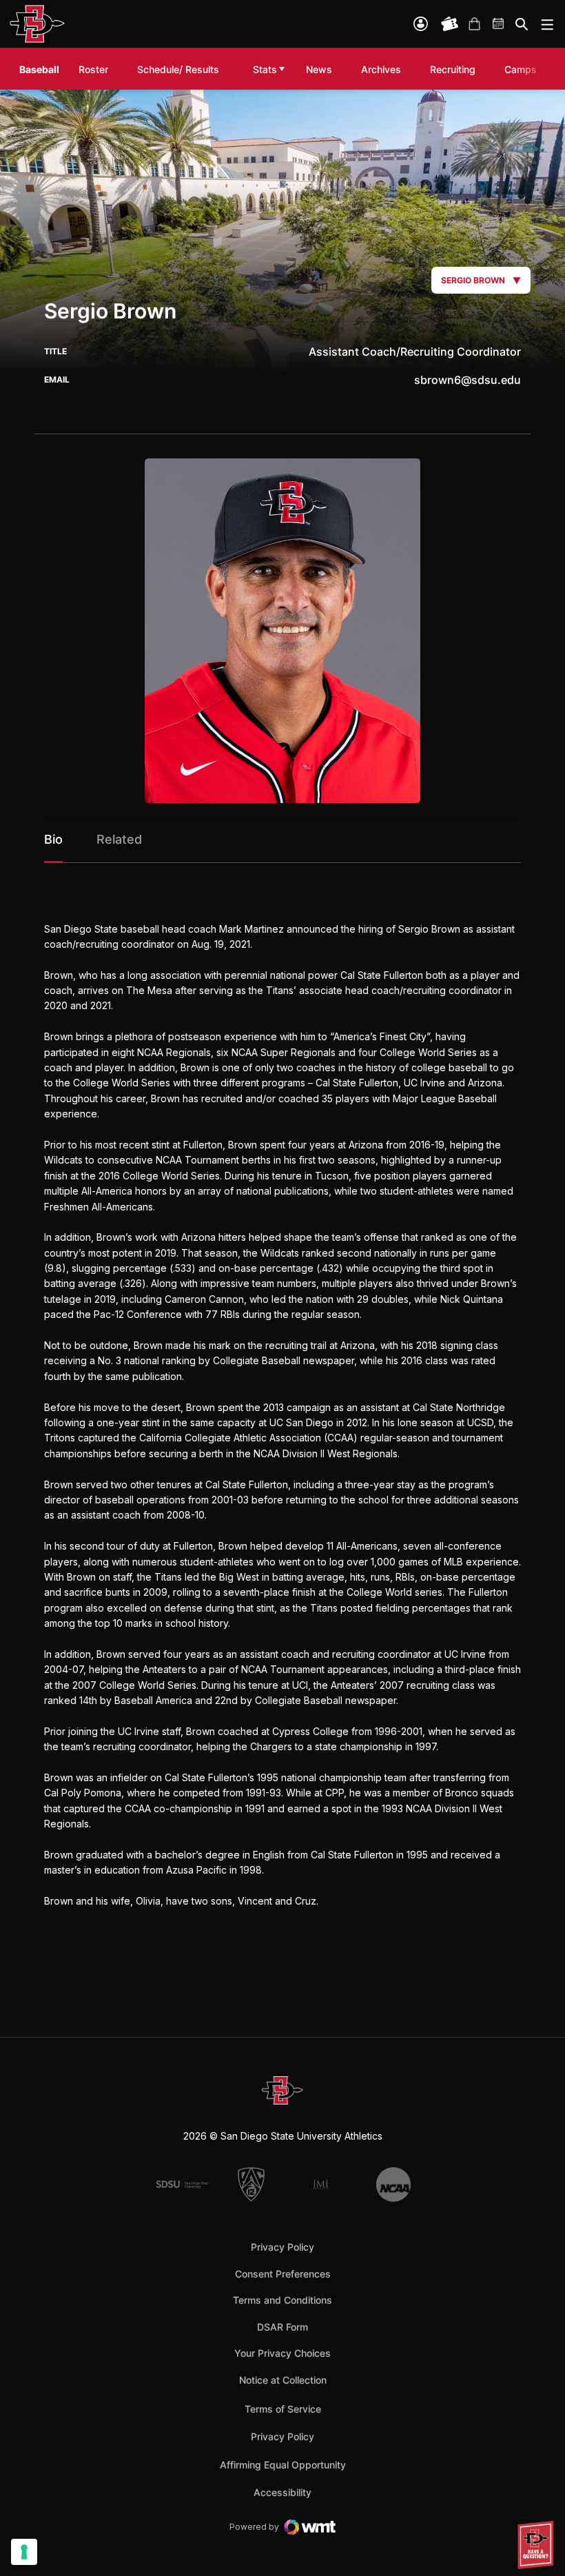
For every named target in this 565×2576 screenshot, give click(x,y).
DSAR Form (282, 2327)
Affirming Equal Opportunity (283, 2465)
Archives (381, 69)
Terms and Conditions (282, 2300)
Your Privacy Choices (282, 2353)
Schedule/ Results (178, 69)
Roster (93, 69)
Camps (524, 69)
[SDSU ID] (421, 24)
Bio (53, 839)
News (319, 69)
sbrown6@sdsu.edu (468, 380)
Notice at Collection (283, 2380)
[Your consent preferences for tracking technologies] (24, 2552)
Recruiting (456, 69)
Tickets (450, 24)
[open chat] (537, 2545)
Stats (265, 69)
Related (119, 839)
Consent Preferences (283, 2274)
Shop (474, 24)
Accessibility (282, 2492)
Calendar (499, 24)
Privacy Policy (282, 2247)
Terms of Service (283, 2408)
